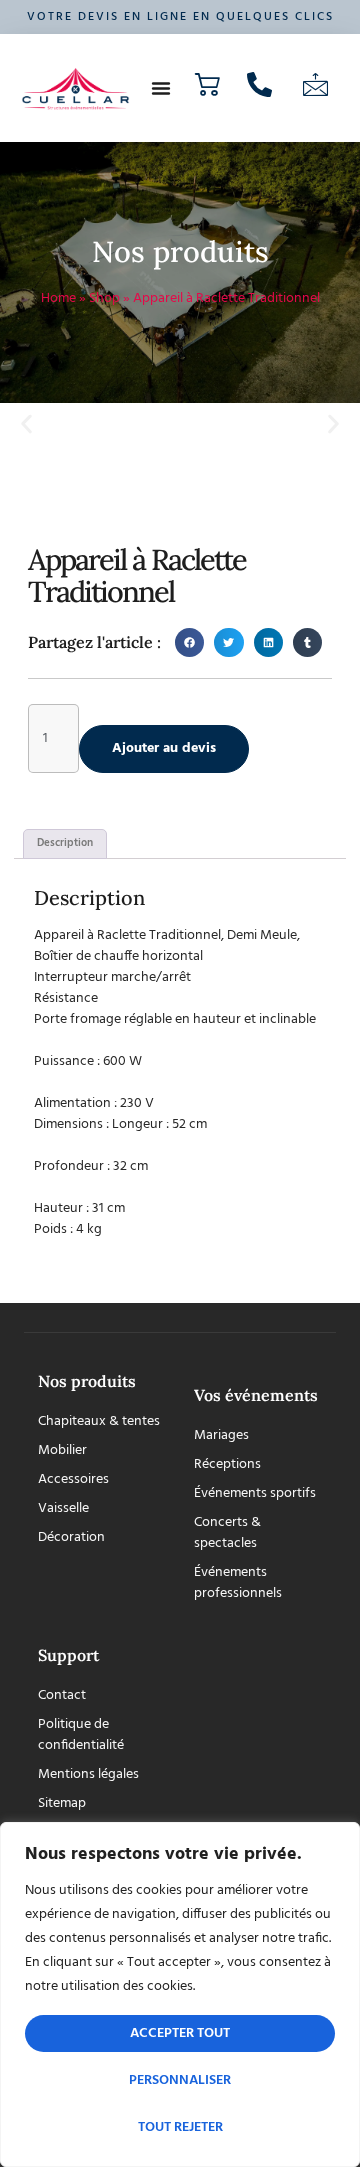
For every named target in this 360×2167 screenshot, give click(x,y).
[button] (161, 88)
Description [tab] (65, 843)
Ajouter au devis (164, 748)
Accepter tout (180, 2033)
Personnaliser (180, 2080)
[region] (180, 1994)
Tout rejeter (180, 2127)
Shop (104, 298)
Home (58, 298)
